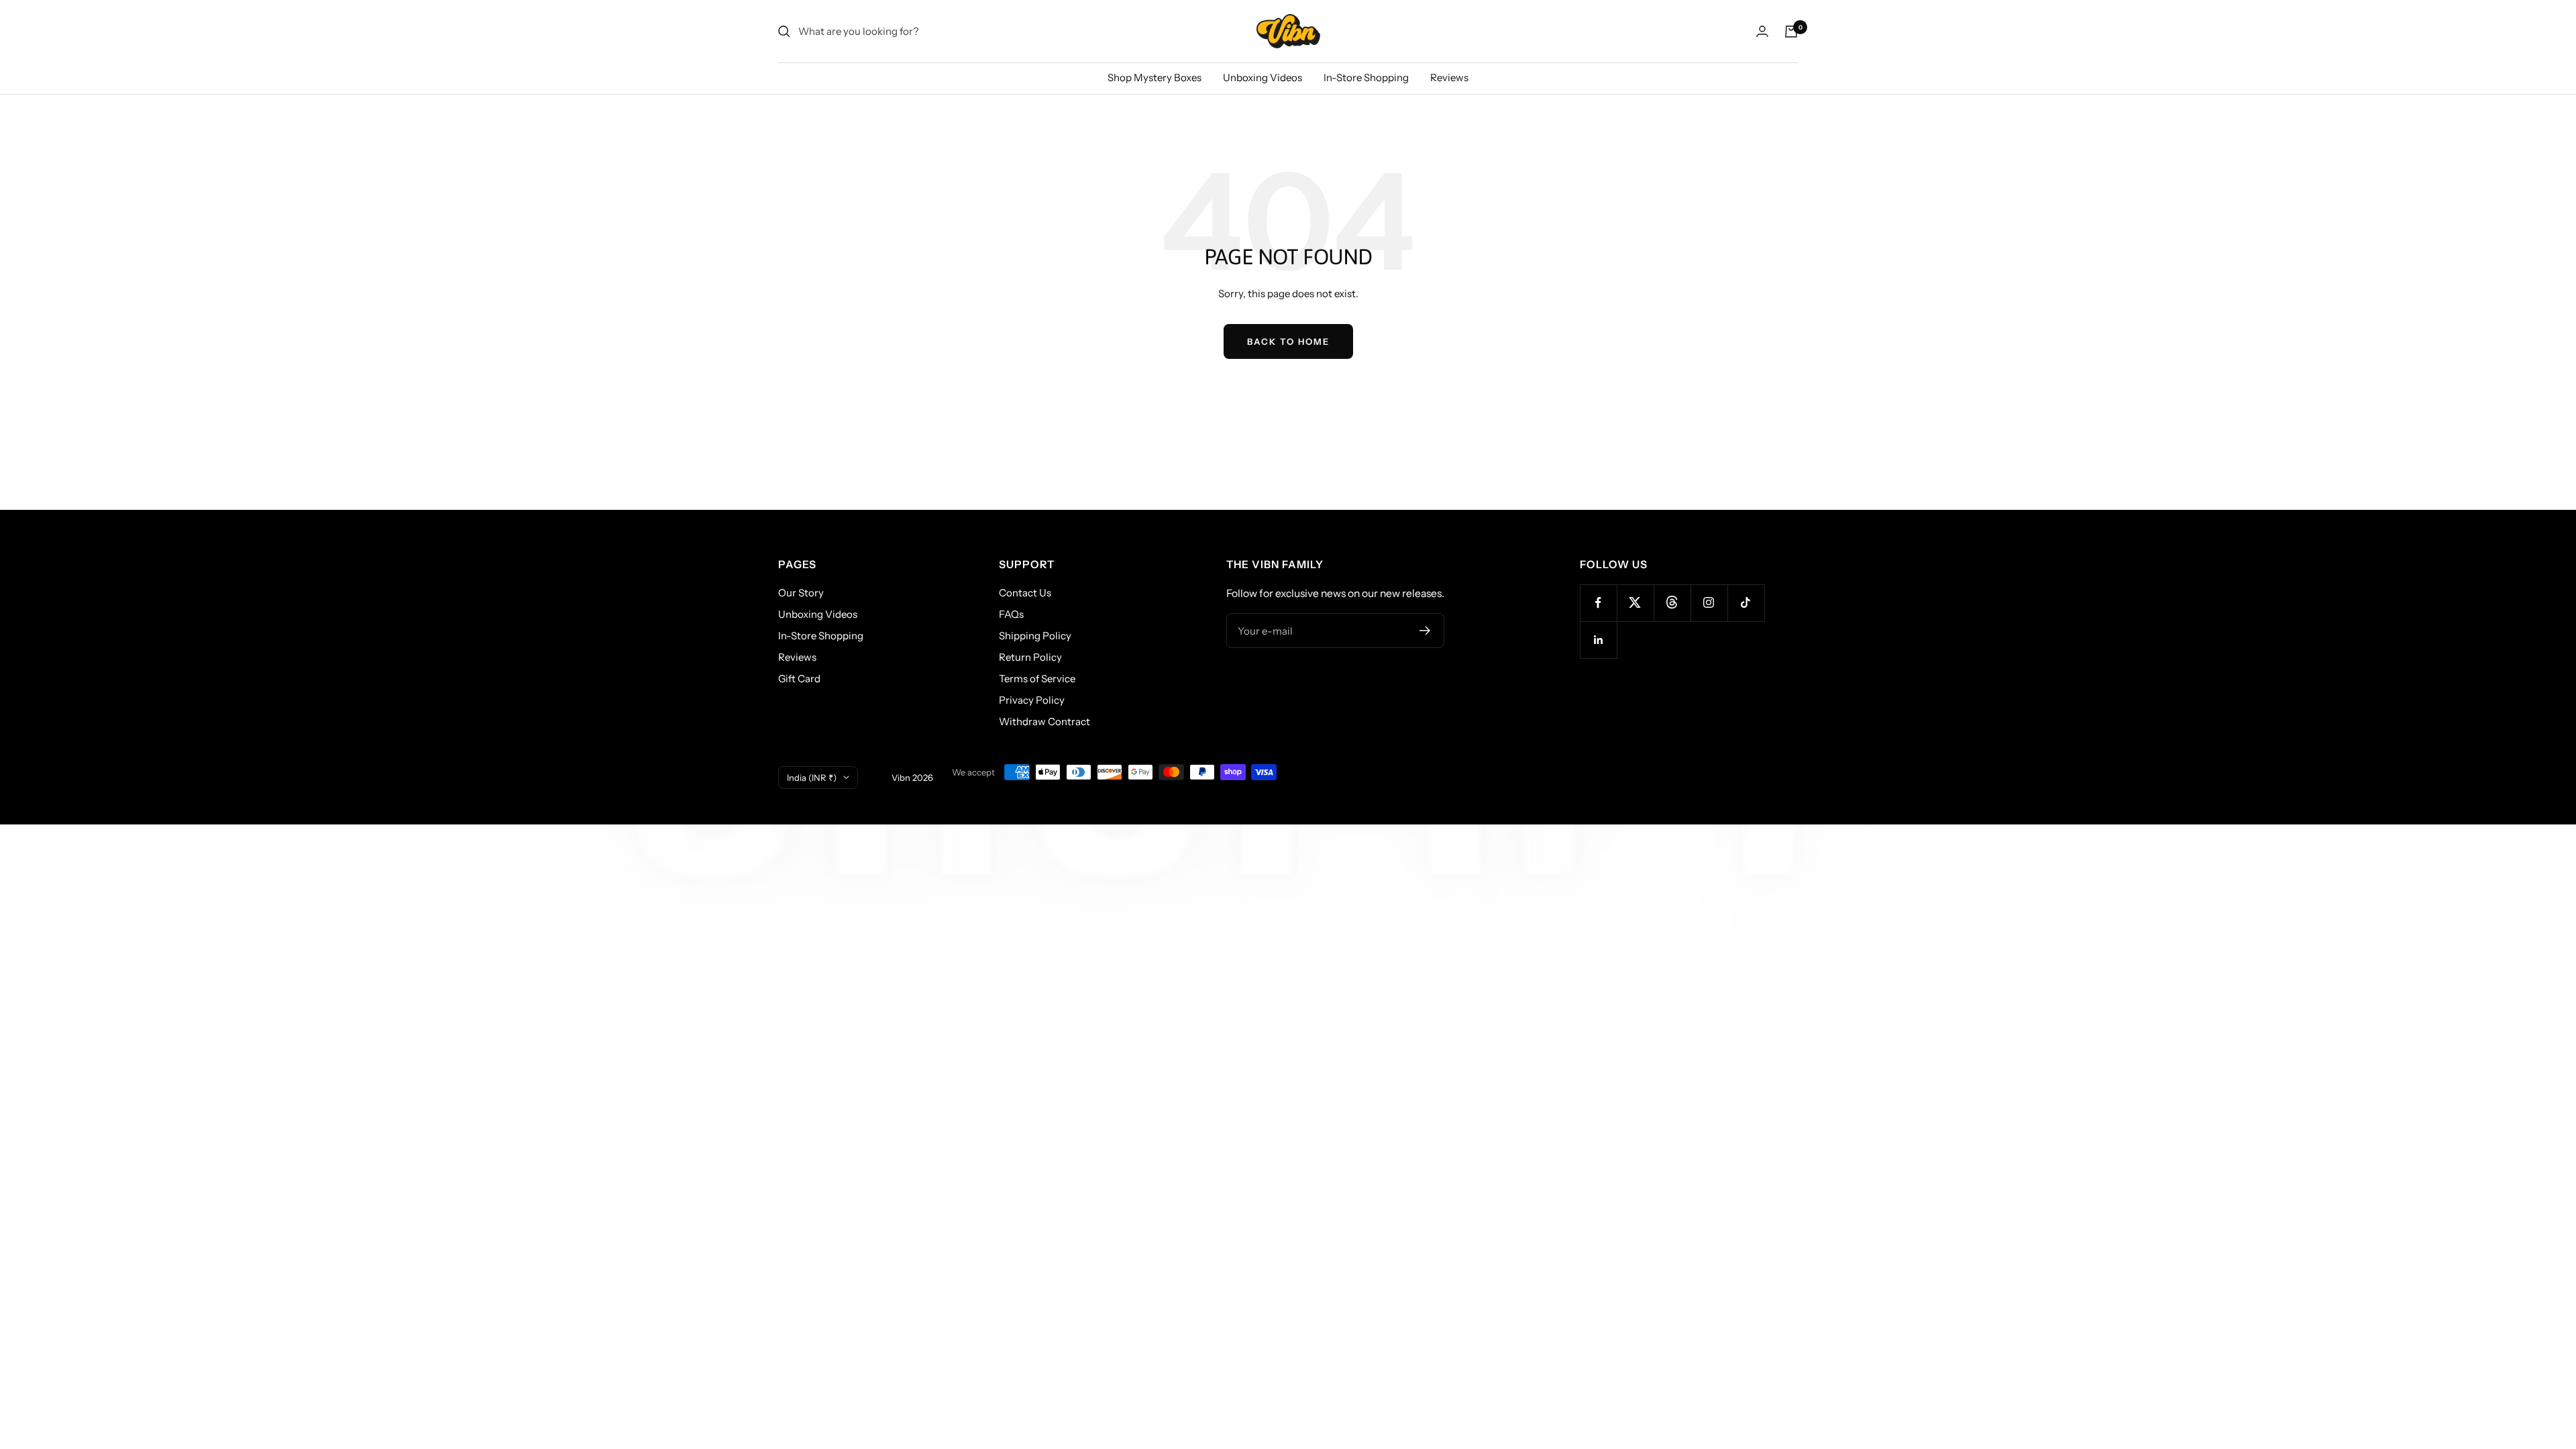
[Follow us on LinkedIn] (1598, 640)
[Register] (1425, 631)
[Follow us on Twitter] (1635, 603)
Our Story (801, 593)
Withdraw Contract (1044, 721)
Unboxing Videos (1263, 77)
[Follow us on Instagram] (1709, 603)
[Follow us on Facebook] (1598, 603)
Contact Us (1025, 593)
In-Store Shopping (1366, 77)
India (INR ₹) (812, 777)
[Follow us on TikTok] (1746, 603)
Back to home (1288, 341)
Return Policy (1030, 657)
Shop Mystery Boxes (1155, 77)
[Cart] (1791, 32)
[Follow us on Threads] (1672, 603)
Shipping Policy (1035, 636)
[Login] (1762, 31)
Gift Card (799, 679)
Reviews (1449, 77)
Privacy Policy (1032, 700)
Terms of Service (1037, 679)
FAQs (1011, 614)
